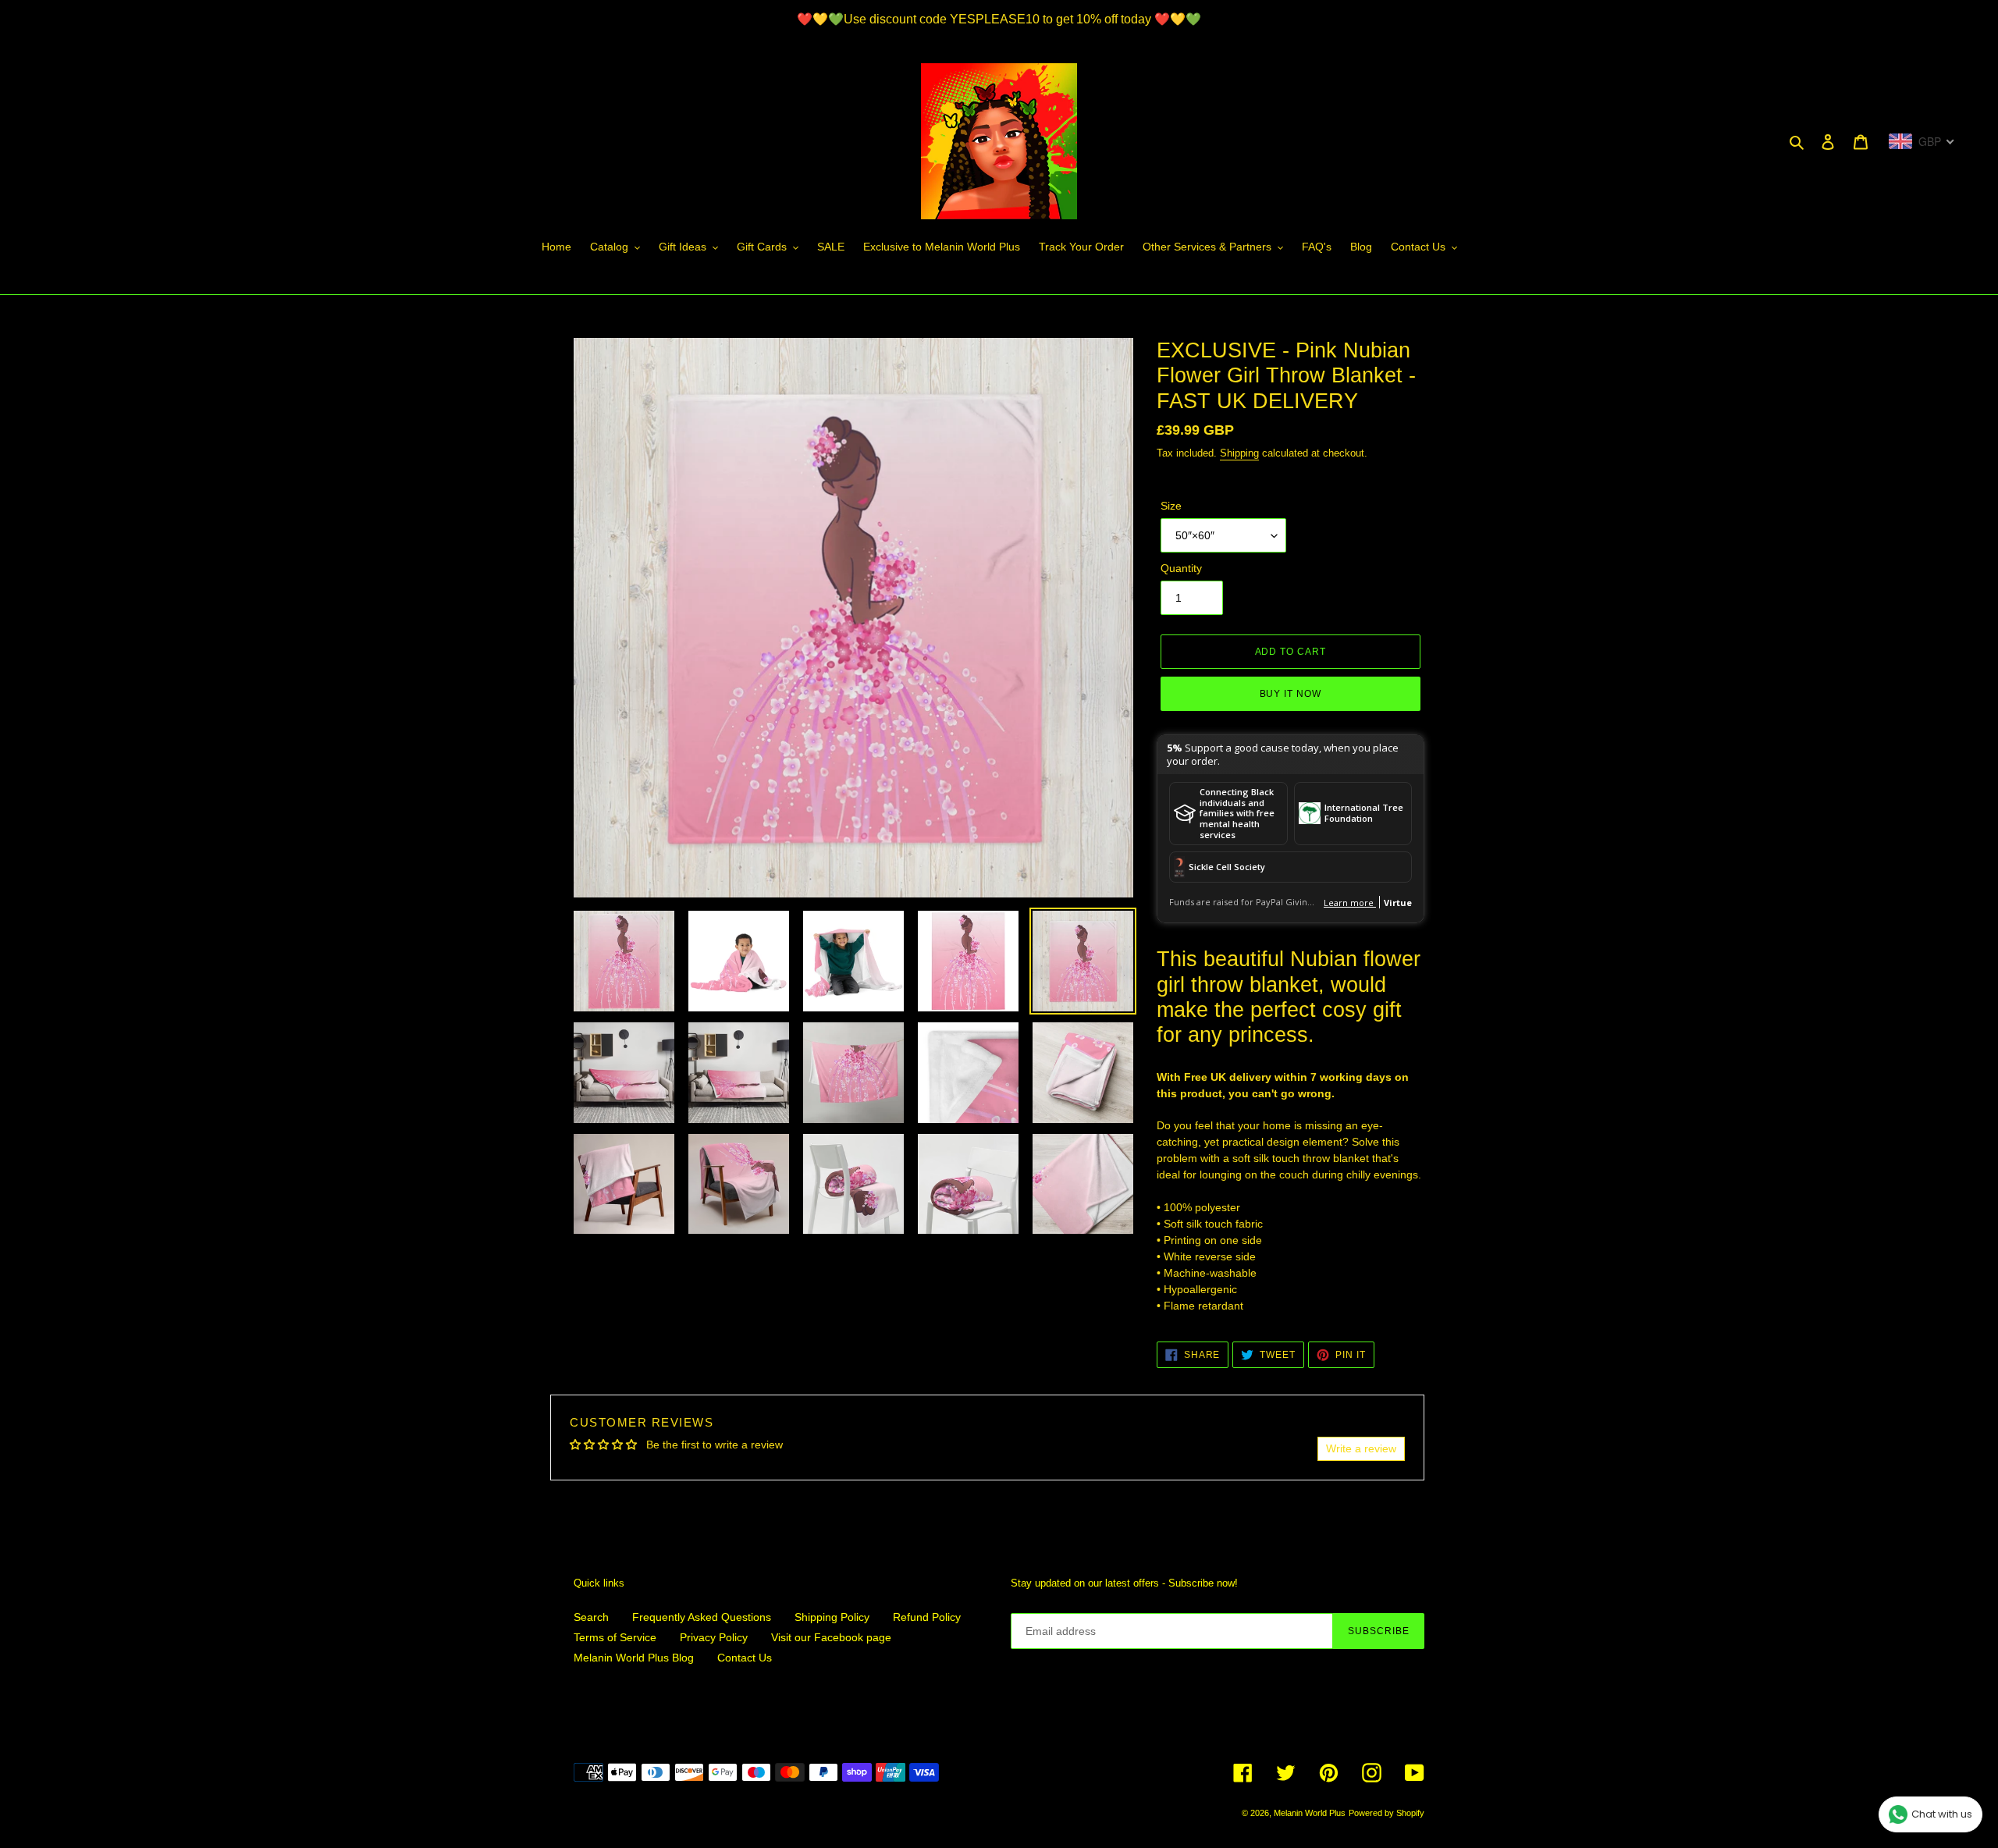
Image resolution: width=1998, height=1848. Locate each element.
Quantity (1181, 568)
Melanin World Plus (1310, 1813)
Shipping (1239, 453)
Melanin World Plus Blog (634, 1658)
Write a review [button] (1361, 1448)
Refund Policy (927, 1617)
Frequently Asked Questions (702, 1617)
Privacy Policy (714, 1637)
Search (591, 1617)
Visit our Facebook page (831, 1637)
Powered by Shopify (1387, 1813)
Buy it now (1291, 694)
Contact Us (745, 1658)
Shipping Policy (832, 1617)
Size (1171, 506)
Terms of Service (615, 1637)
